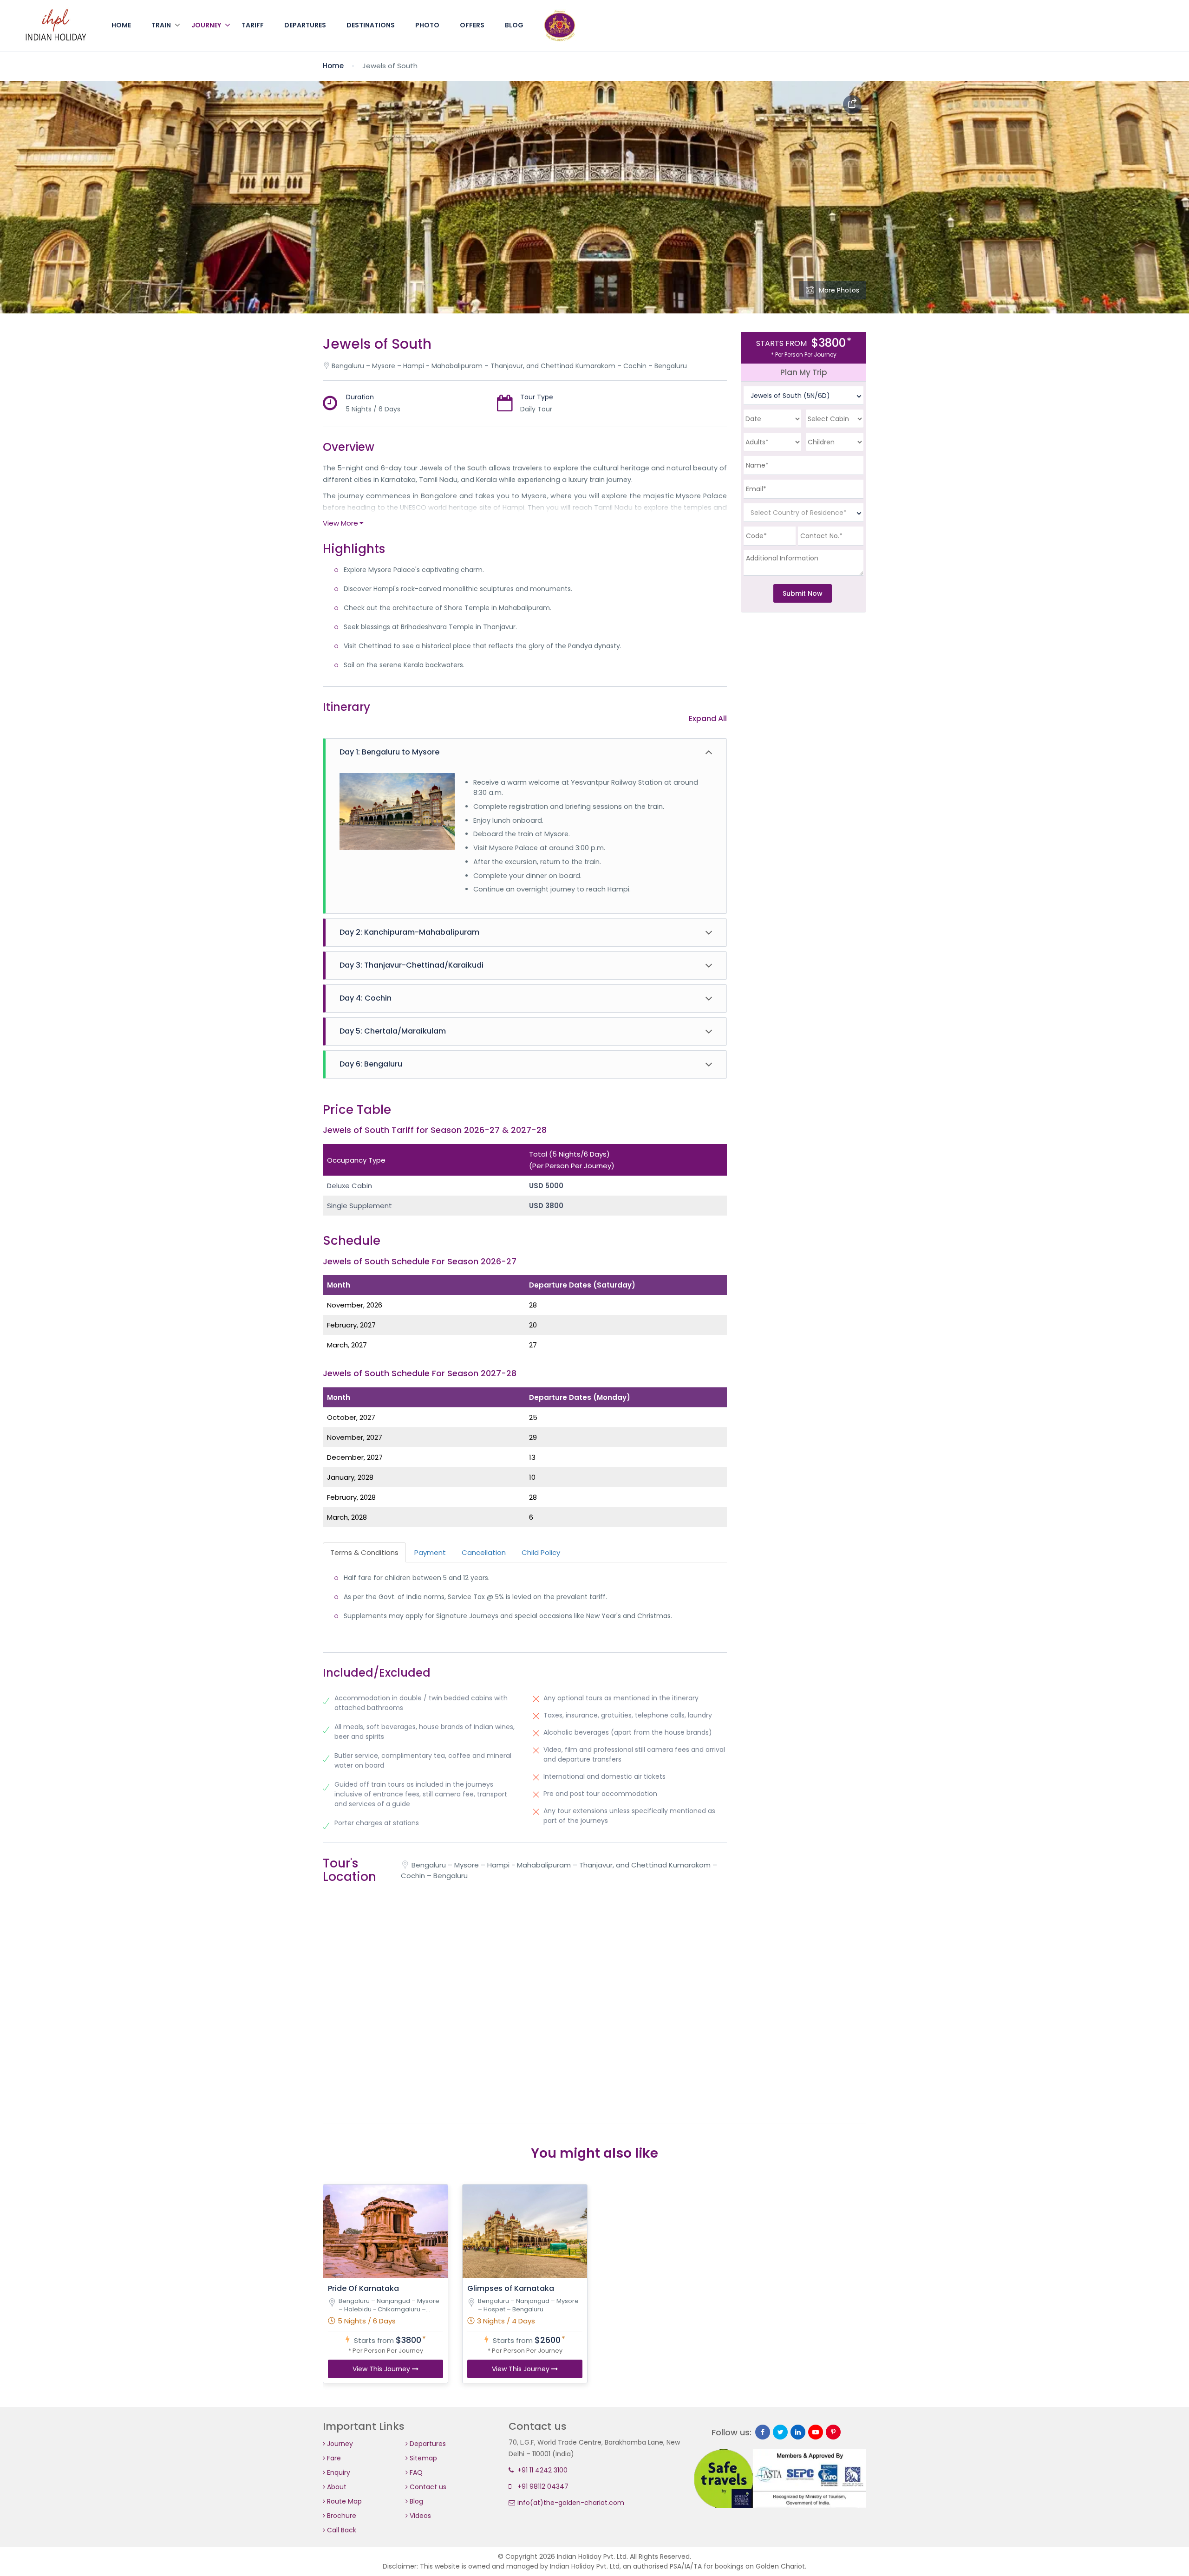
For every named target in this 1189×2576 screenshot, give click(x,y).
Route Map (343, 2501)
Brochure (341, 2516)
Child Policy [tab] (541, 1552)
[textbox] (804, 513)
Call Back (341, 2530)
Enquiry (338, 2472)
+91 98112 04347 (542, 2486)
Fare (333, 2458)
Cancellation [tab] (484, 1552)
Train (161, 25)
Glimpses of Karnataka (511, 2288)
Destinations (371, 25)
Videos (419, 2516)
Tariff (253, 25)
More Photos (839, 290)
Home (121, 25)
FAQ (415, 2472)
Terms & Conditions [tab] (364, 1552)
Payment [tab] (430, 1552)
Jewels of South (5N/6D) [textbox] (790, 396)
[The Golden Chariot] (56, 26)
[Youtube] (816, 2432)
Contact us (427, 2487)
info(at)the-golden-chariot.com (570, 2503)
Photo (427, 25)
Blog (514, 25)
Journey (206, 25)
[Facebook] (763, 2432)
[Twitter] (780, 2432)
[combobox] (804, 396)
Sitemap (422, 2458)
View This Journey (382, 2369)
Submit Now (803, 593)
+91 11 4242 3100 (542, 2470)
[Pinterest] (833, 2432)
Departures (305, 25)
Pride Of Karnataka (363, 2288)
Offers (472, 25)
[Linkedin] (798, 2432)
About (336, 2487)
